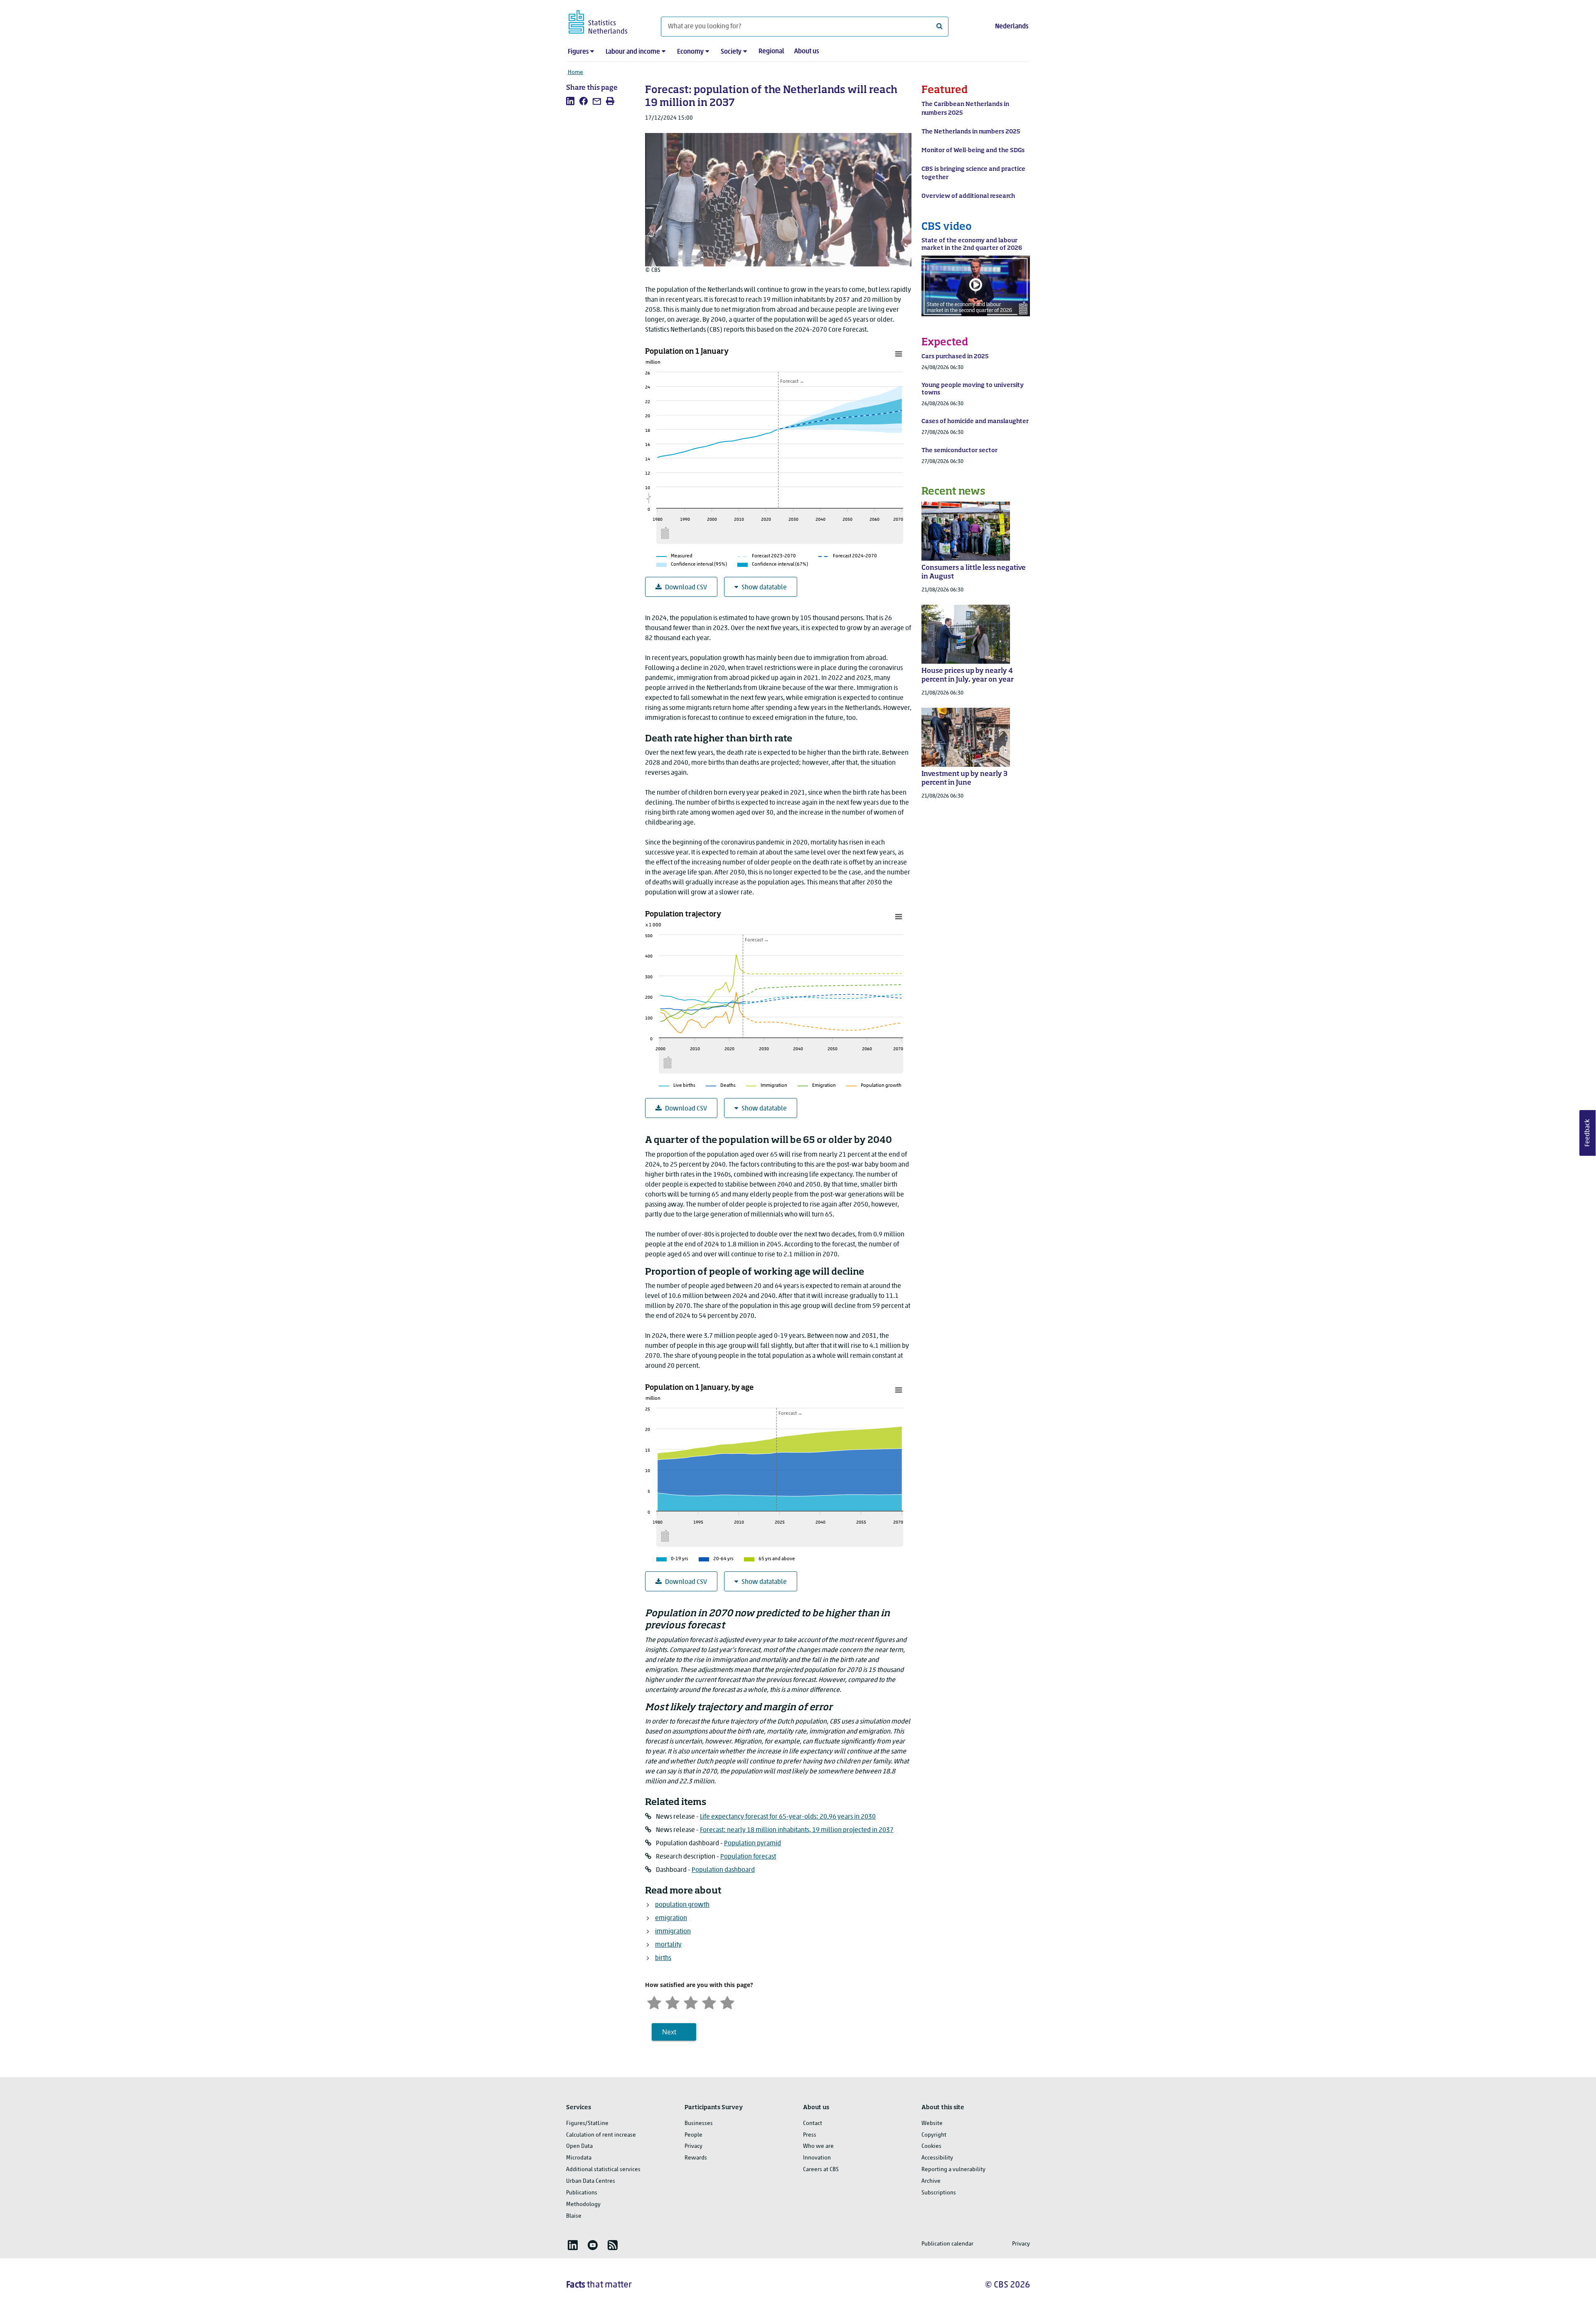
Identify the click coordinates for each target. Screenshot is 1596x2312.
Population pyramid (752, 1844)
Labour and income (633, 52)
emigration (671, 1918)
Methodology (583, 2205)
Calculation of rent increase (601, 2135)
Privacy (693, 2146)
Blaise (574, 2216)
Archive (931, 2181)
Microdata (579, 2158)
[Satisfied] (709, 2002)
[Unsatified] (672, 2002)
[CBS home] (606, 21)
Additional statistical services (603, 2170)
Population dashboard (723, 1870)
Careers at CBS (821, 2170)
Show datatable (764, 588)
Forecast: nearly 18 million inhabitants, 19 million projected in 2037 (797, 1830)
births (663, 1958)
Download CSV (686, 588)
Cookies (931, 2146)
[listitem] (570, 101)
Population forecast (748, 1857)
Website (932, 2124)
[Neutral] (691, 2002)
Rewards (696, 2158)
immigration (673, 1932)
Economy (690, 52)
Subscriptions (939, 2193)
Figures (578, 52)
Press (810, 2135)
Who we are (818, 2146)
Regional (771, 52)
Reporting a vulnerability (953, 2170)
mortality (668, 1945)
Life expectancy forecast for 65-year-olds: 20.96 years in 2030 (788, 1817)
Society (731, 52)
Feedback (1588, 1133)
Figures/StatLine (587, 2124)
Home (575, 73)
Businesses (699, 2124)
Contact (813, 2124)
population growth (682, 1905)
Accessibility (937, 2158)
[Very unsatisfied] (654, 2002)
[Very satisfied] (727, 2002)
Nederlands (1012, 27)
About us (807, 52)
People (693, 2135)
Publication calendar (947, 2244)
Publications (582, 2193)
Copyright (934, 2135)
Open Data (579, 2146)
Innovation (817, 2158)
